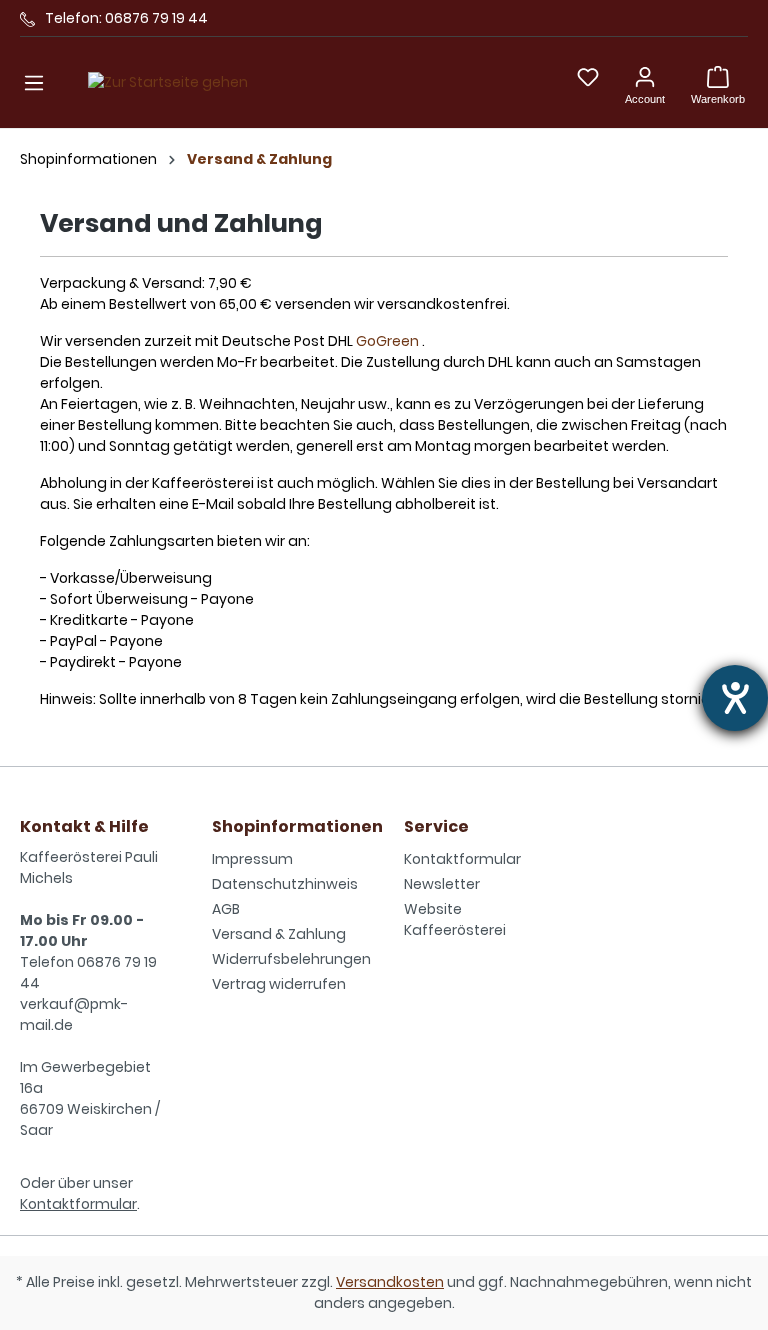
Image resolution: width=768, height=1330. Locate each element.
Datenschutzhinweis (285, 884)
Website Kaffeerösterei (455, 919)
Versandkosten (390, 1282)
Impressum (252, 859)
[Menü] (34, 83)
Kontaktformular (78, 1204)
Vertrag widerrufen (279, 984)
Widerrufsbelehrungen (291, 959)
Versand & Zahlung (279, 934)
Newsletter (442, 884)
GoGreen (387, 341)
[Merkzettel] (588, 77)
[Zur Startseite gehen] (168, 83)
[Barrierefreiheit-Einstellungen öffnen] (735, 698)
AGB (226, 909)
